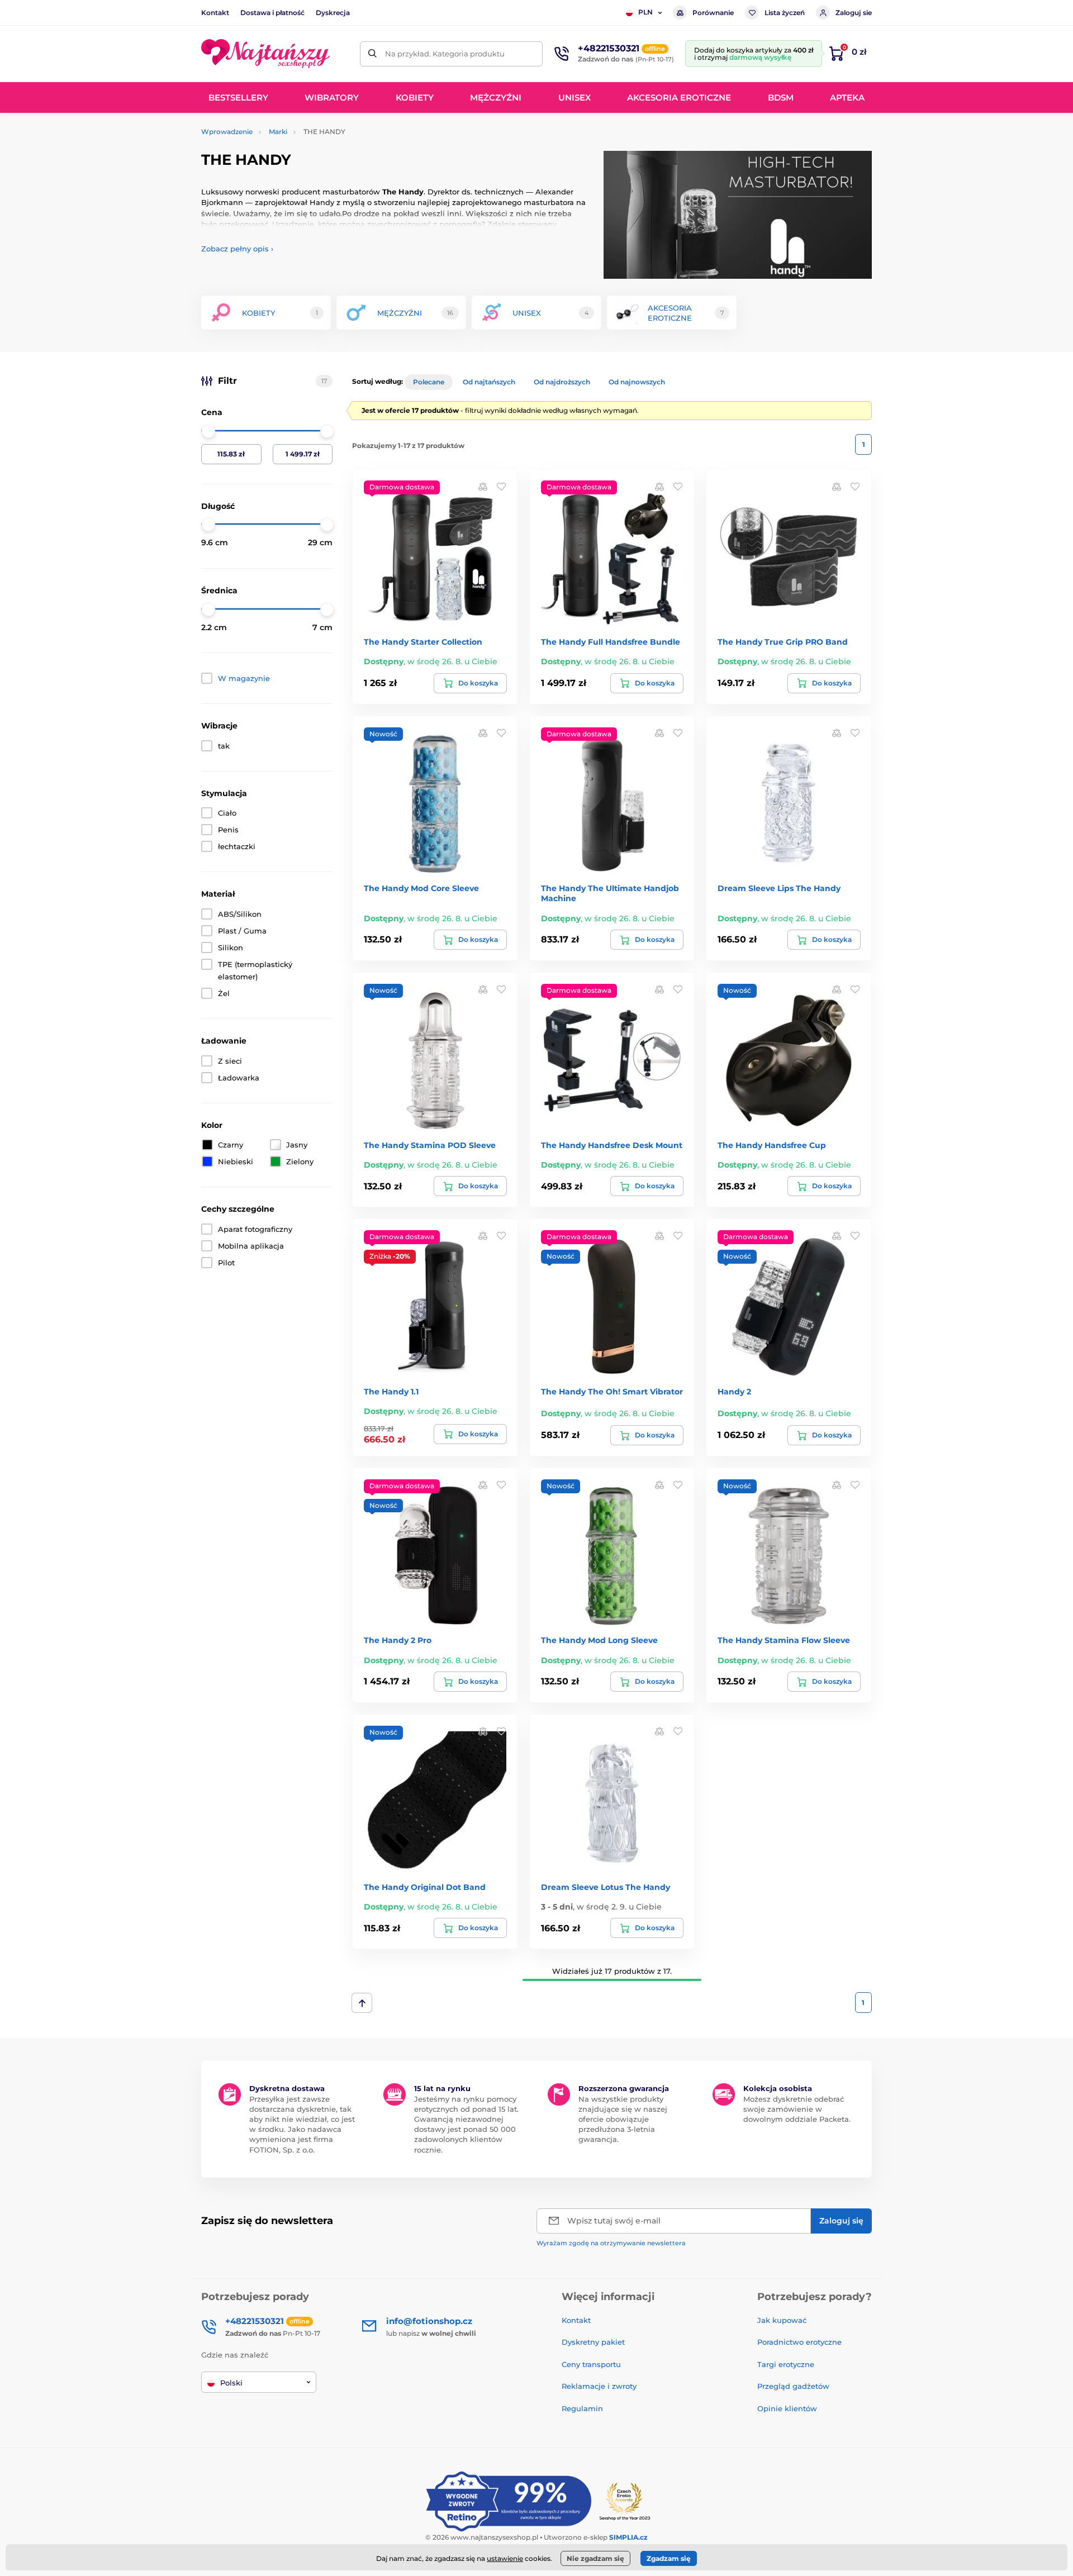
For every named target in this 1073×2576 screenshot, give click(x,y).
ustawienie (505, 2558)
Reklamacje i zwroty (599, 2386)
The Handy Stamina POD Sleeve (430, 1145)
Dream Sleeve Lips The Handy (779, 888)
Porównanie (713, 13)
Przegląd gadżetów (793, 2386)
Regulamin (582, 2408)
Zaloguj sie (854, 13)
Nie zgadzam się (595, 2558)
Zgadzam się (669, 2558)
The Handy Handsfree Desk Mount (612, 1145)
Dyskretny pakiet (593, 2342)
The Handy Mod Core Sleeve (421, 888)
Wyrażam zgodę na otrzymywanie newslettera (611, 2243)
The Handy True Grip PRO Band (783, 642)
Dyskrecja (333, 13)
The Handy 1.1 (391, 1392)
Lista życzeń (785, 13)
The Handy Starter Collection (423, 642)
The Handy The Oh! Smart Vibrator (612, 1392)
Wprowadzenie (227, 132)
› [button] (237, 249)
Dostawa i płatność (272, 13)
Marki (278, 132)
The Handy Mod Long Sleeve (599, 1640)
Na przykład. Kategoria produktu (445, 54)
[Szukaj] (372, 54)
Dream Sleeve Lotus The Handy (606, 1887)
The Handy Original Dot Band (425, 1887)
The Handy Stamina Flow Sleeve (784, 1640)
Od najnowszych (637, 382)
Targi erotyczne (786, 2364)
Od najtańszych (489, 382)
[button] (501, 486)
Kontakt (215, 13)
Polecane (429, 382)
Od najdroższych (562, 382)
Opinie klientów (787, 2408)
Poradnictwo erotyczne (799, 2342)
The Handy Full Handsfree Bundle (611, 642)
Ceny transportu (591, 2364)
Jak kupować (782, 2320)
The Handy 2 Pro (398, 1640)
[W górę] (362, 2003)
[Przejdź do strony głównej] (265, 54)
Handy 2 (734, 1392)
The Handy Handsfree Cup (772, 1145)
